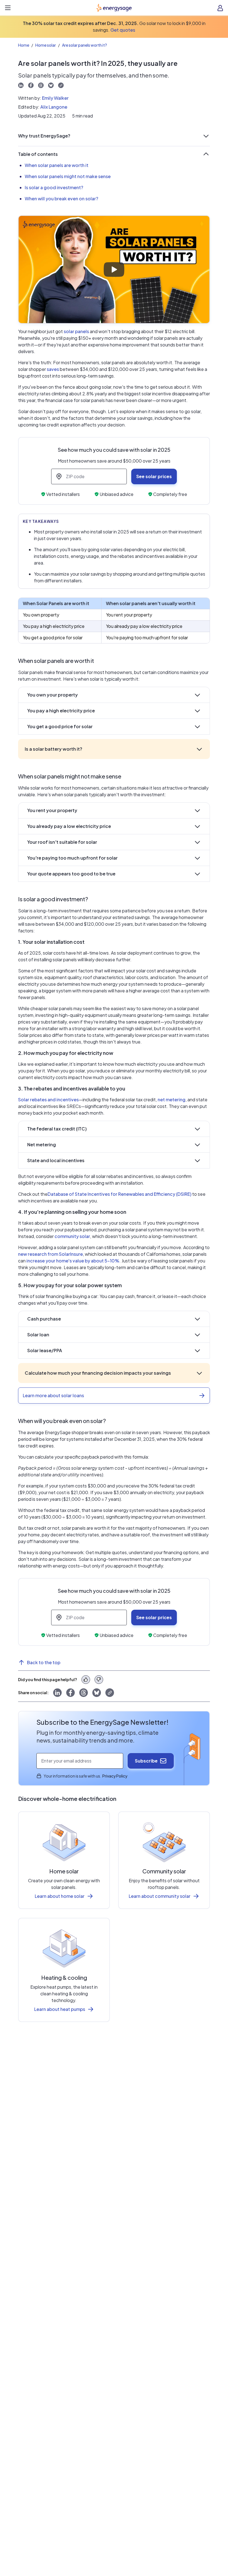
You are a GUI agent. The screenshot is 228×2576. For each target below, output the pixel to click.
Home (24, 45)
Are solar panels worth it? (85, 45)
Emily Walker (55, 98)
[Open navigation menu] (8, 8)
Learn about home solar (60, 1896)
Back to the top (44, 1662)
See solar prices (154, 476)
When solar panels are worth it (57, 165)
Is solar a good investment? (54, 187)
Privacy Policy (115, 1776)
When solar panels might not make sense (68, 176)
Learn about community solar (160, 1896)
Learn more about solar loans (53, 1395)
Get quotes (123, 30)
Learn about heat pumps (60, 2009)
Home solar (46, 45)
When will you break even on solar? (61, 199)
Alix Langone (54, 107)
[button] (114, 136)
